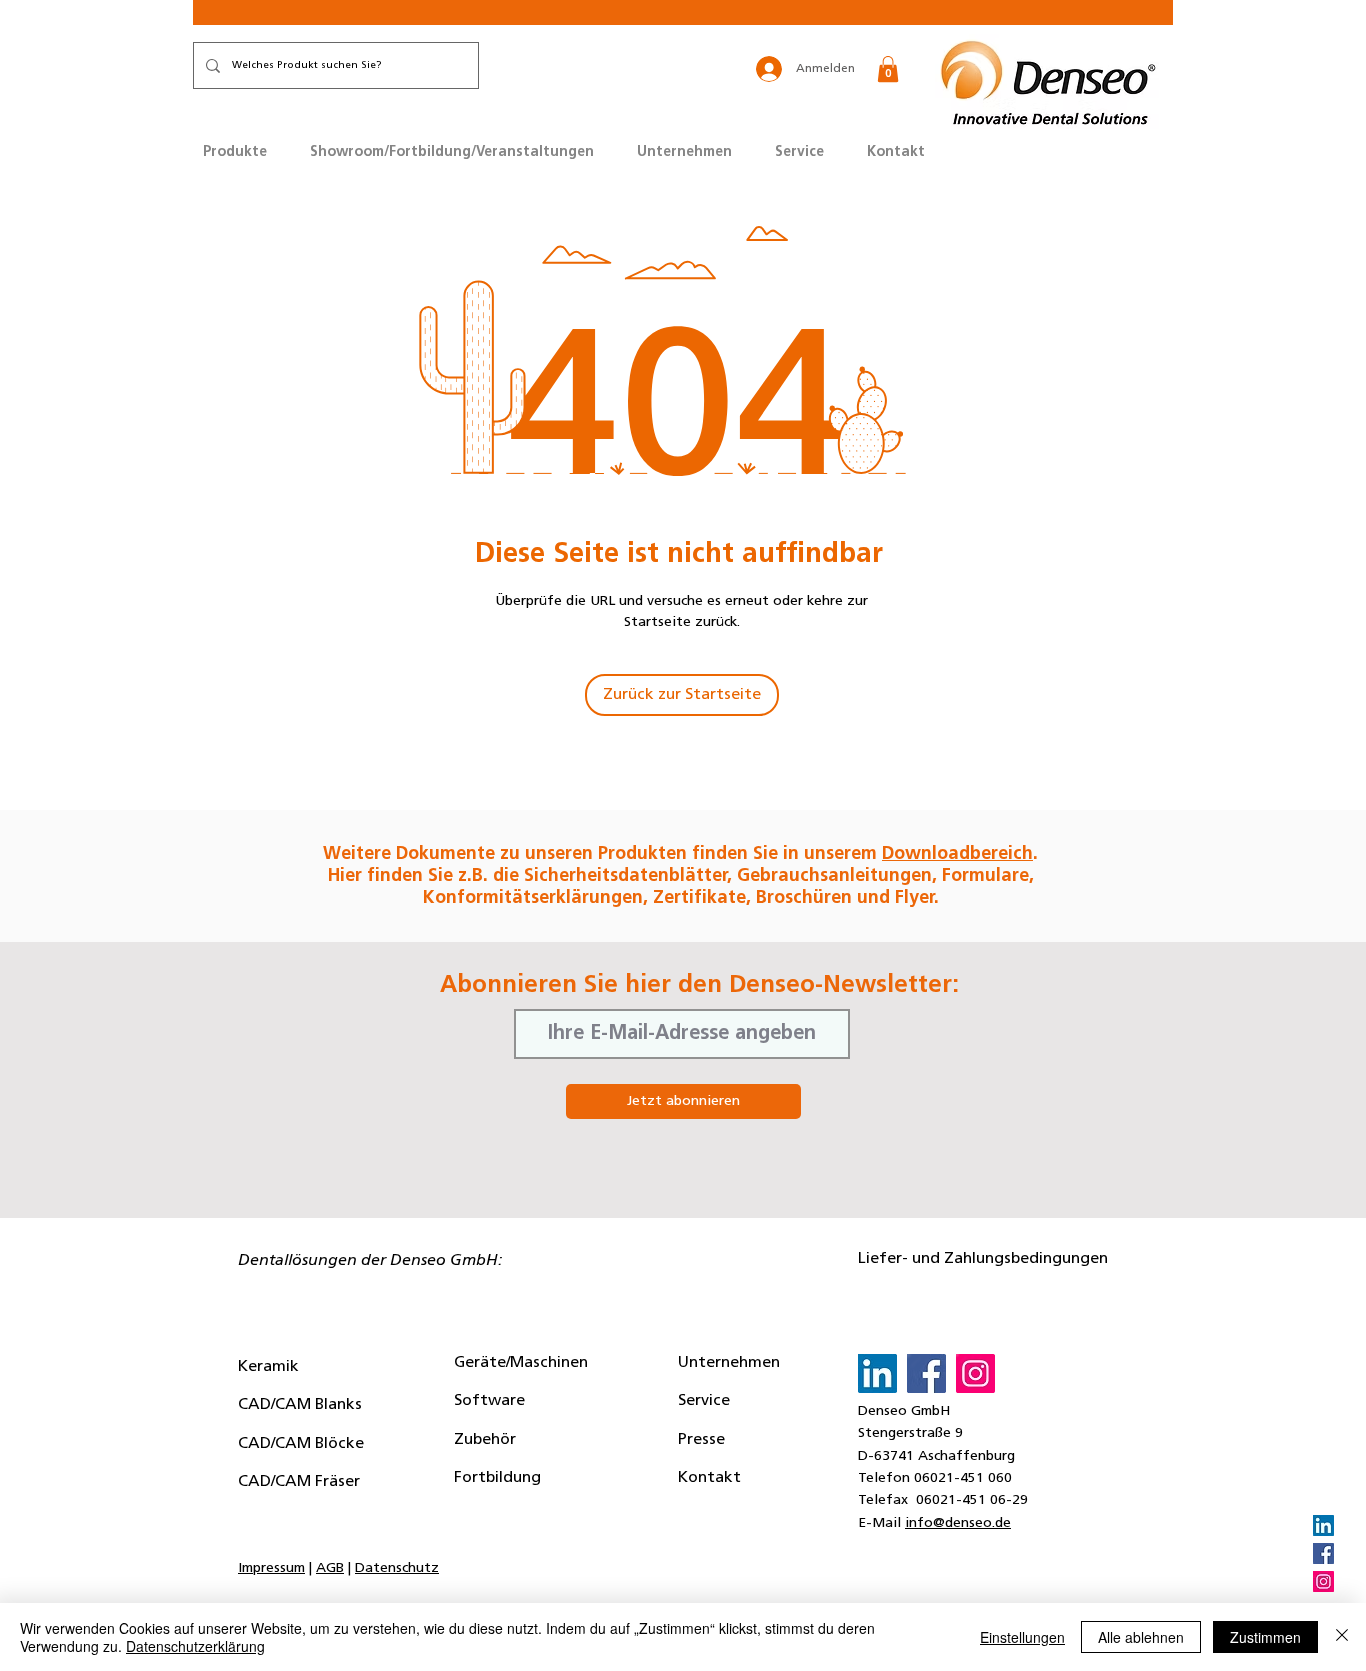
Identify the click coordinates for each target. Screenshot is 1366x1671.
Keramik (268, 1367)
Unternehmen (729, 1363)
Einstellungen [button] (1022, 1637)
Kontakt (709, 1478)
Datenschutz (397, 1568)
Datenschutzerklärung (195, 1646)
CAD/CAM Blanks (300, 1405)
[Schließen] (1342, 1637)
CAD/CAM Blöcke (301, 1444)
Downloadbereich (957, 855)
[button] (888, 69)
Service (704, 1401)
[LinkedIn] (1323, 1525)
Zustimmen (1265, 1637)
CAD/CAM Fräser (299, 1482)
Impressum (271, 1568)
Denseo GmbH (904, 1411)
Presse (701, 1440)
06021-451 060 (963, 1478)
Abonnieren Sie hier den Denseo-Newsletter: (699, 986)
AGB (330, 1568)
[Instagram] (1323, 1581)
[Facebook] (1323, 1553)
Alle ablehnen (1141, 1637)
